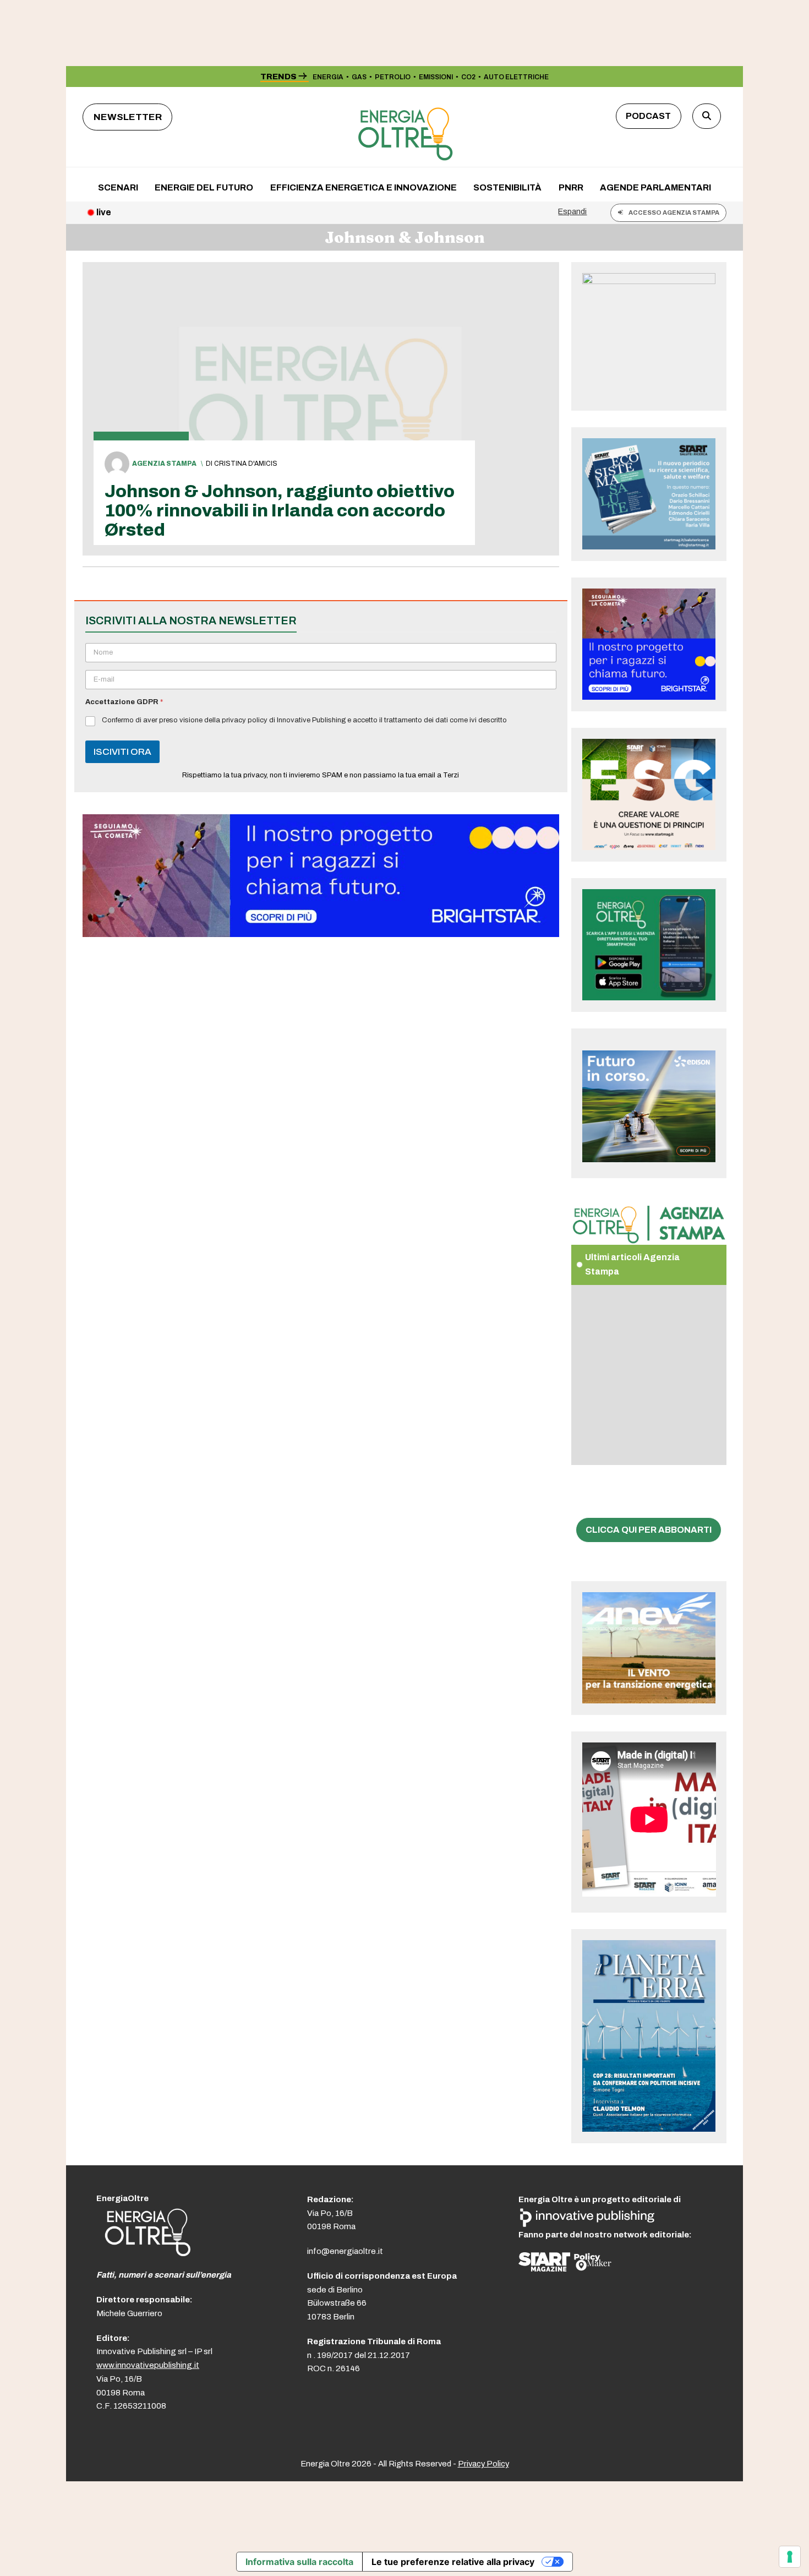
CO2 (468, 77)
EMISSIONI (436, 77)
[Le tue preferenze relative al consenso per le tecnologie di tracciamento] (790, 2557)
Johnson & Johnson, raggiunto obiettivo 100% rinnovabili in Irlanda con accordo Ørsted (280, 511)
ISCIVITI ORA (122, 752)
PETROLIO (393, 77)
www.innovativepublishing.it (148, 2365)
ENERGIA (328, 77)
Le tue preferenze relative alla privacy (453, 2562)
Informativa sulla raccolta (299, 2562)
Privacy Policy (483, 2464)
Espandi (572, 211)
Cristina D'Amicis (246, 464)
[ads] (321, 934)
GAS (359, 77)
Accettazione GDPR (124, 702)
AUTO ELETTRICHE (516, 77)
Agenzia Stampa (164, 464)
